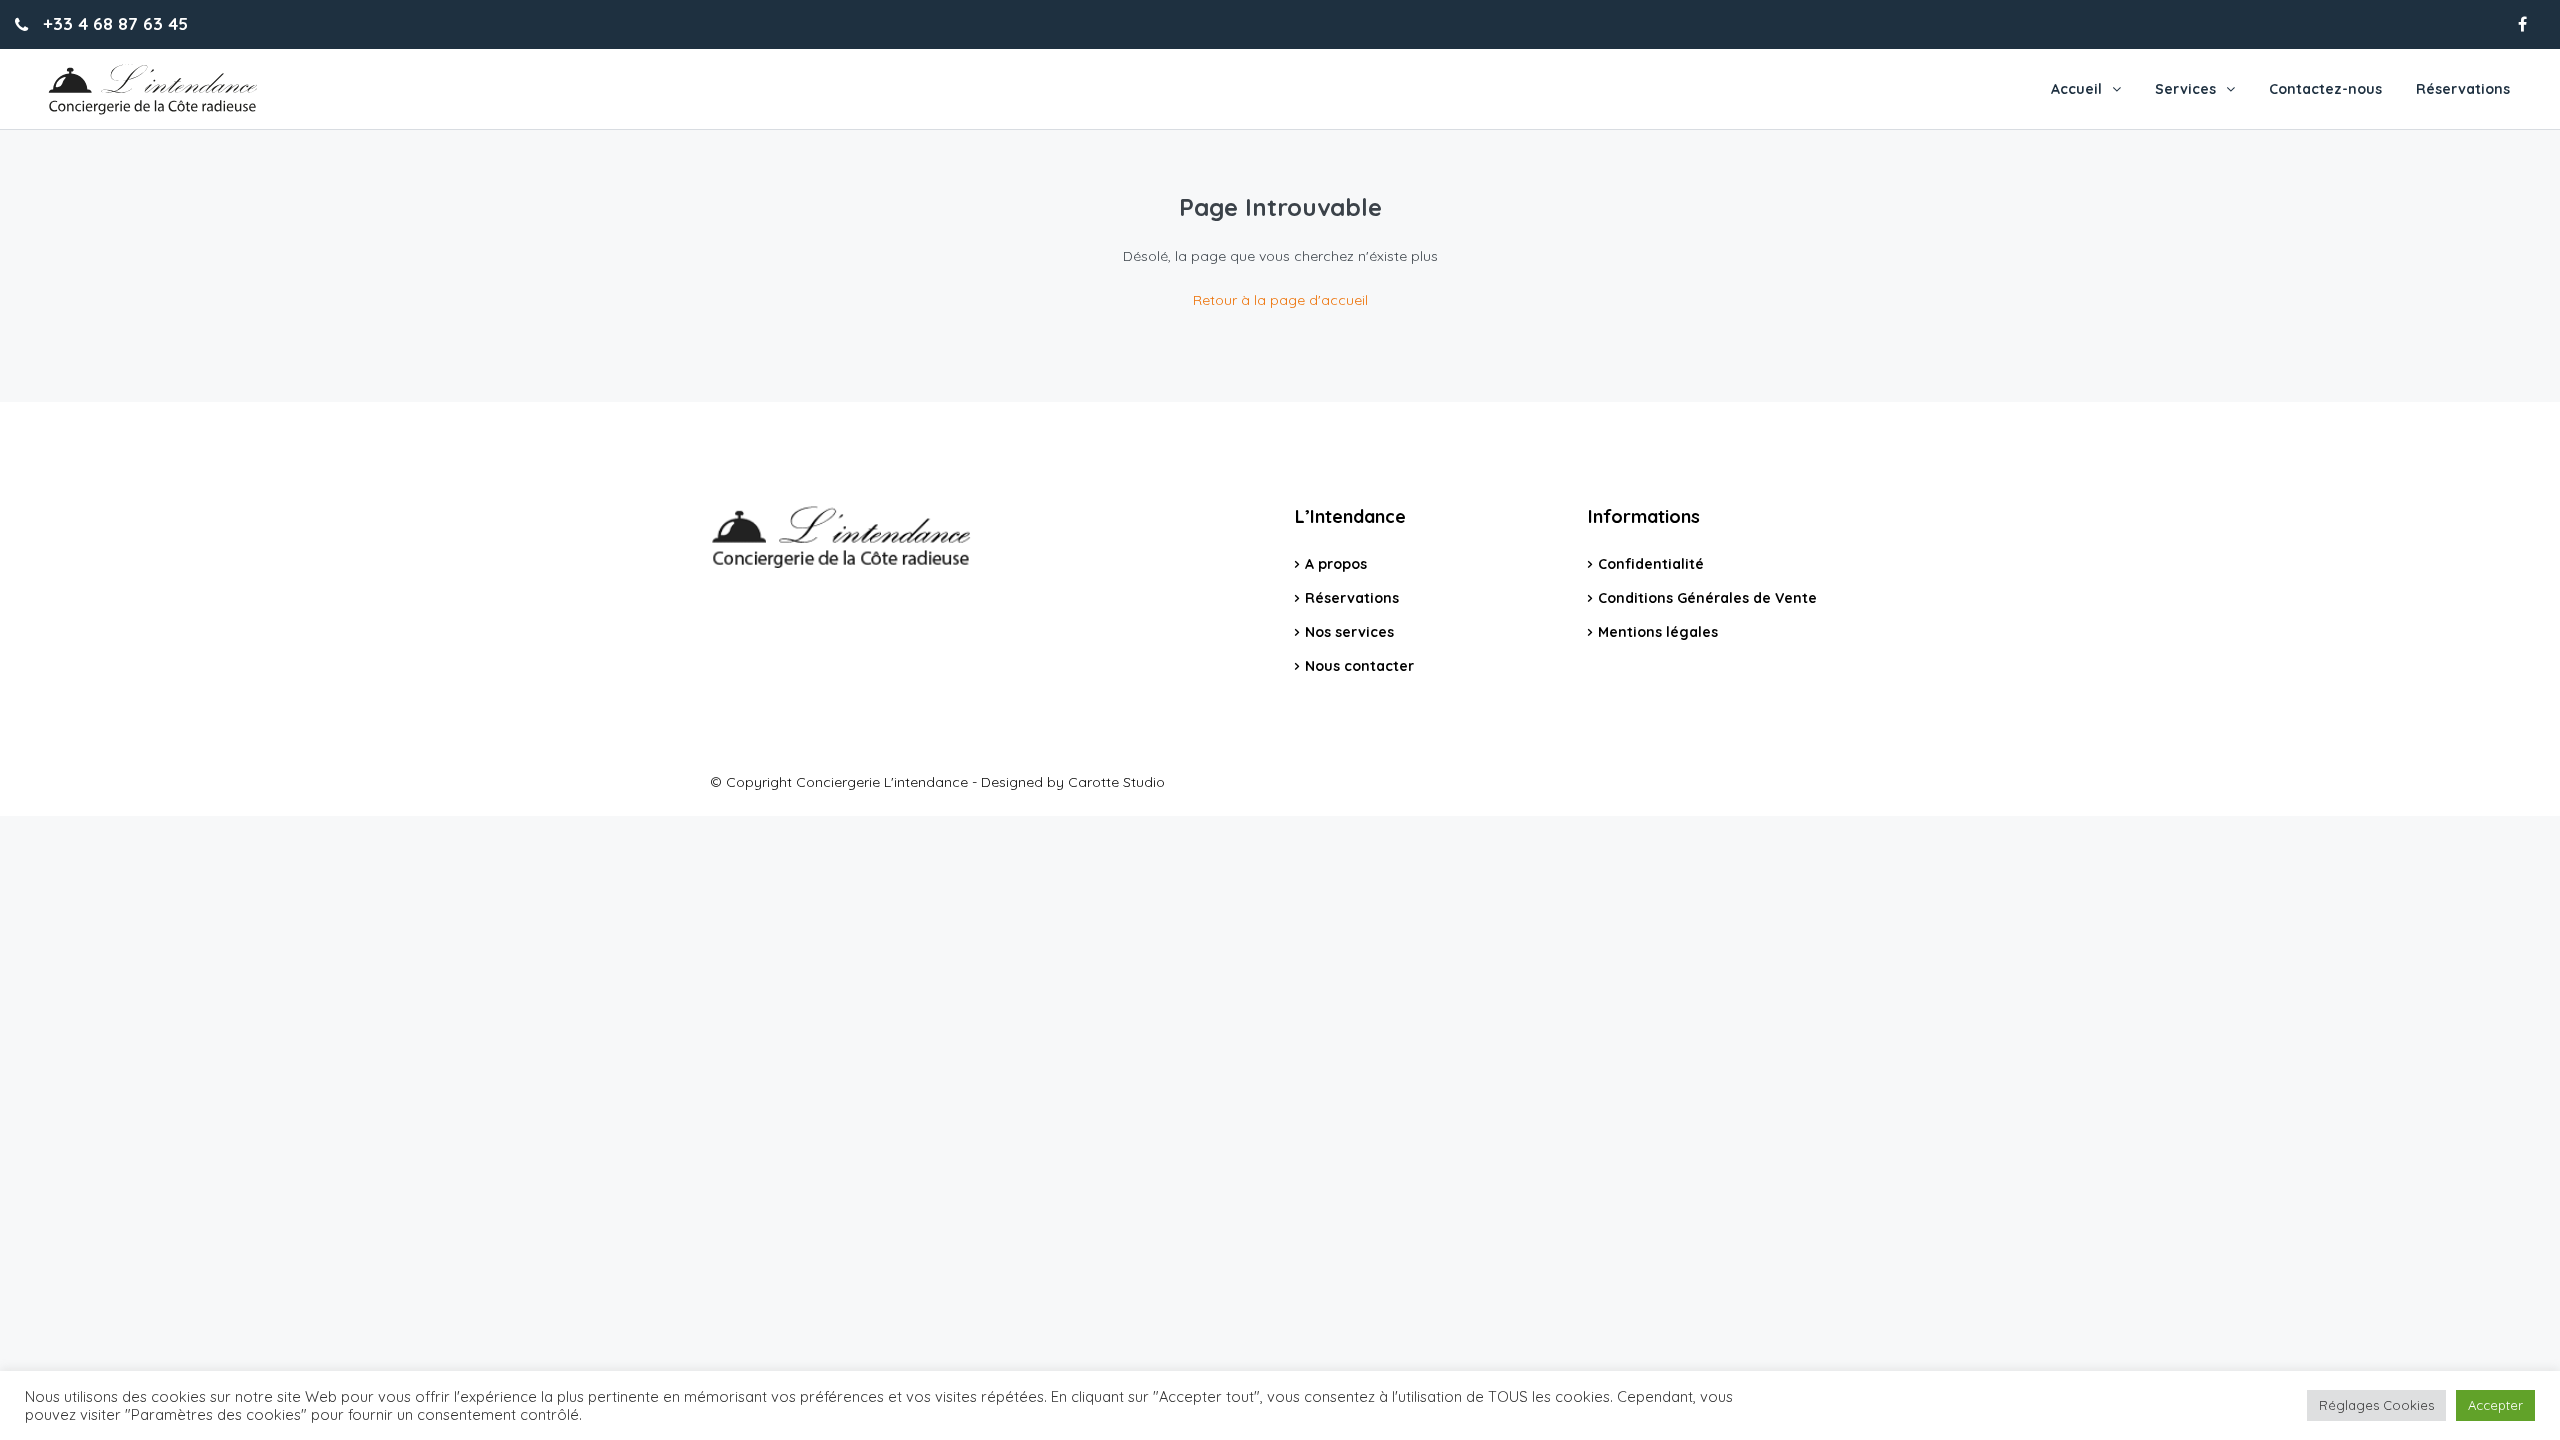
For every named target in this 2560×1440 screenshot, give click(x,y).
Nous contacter (1359, 666)
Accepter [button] (2495, 1405)
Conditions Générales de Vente (1707, 598)
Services (2185, 89)
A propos (1336, 564)
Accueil (2076, 89)
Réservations (2463, 89)
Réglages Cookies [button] (2376, 1405)
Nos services (1349, 632)
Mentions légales (1658, 632)
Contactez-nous (2325, 89)
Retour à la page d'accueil (1280, 300)
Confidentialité (1651, 564)
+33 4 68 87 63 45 (113, 23)
